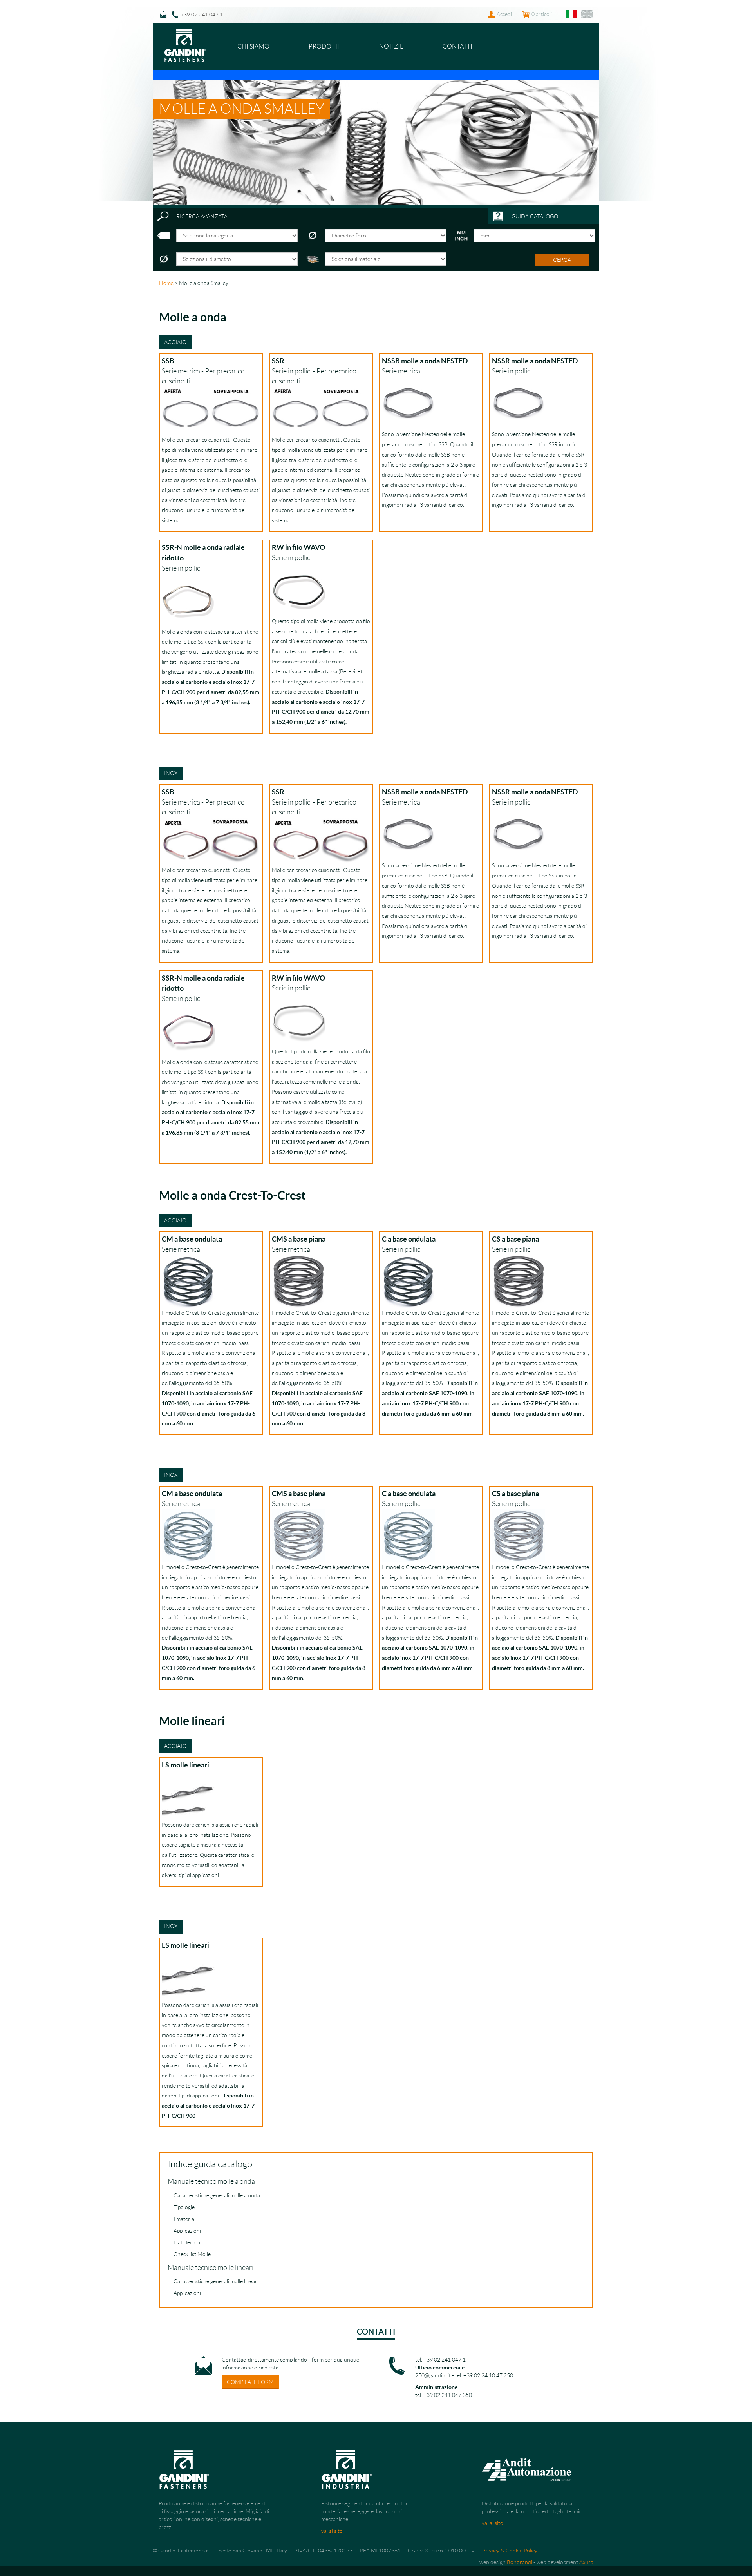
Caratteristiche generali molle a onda (217, 2195)
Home (166, 283)
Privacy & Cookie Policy (510, 2551)
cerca (562, 260)
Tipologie (184, 2207)
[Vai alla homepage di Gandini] (185, 33)
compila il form (250, 2382)
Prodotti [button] (324, 46)
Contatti (457, 46)
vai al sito (332, 2531)
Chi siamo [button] (253, 46)
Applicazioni (187, 2231)
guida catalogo (535, 216)
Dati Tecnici (187, 2242)
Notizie (391, 46)
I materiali (185, 2219)
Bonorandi (520, 2562)
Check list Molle (192, 2254)
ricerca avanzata (202, 216)
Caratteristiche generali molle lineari (216, 2281)
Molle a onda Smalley (242, 109)
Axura (586, 2562)
